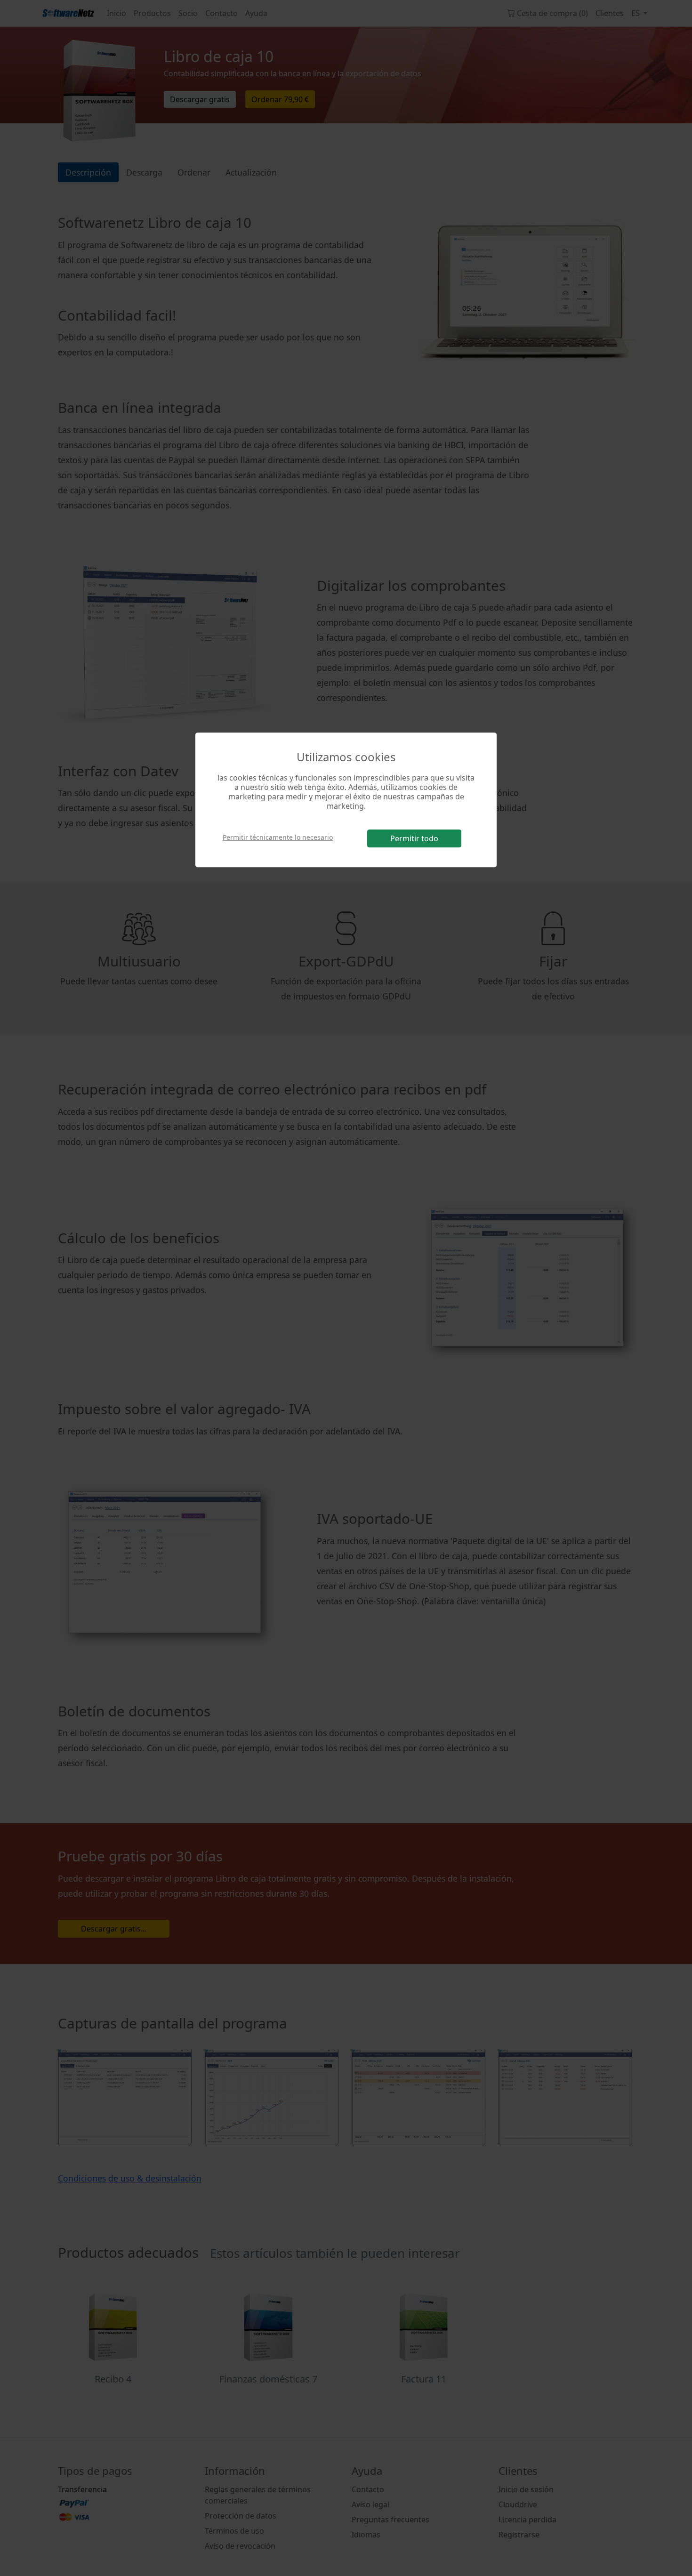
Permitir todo (414, 838)
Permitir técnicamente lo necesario (278, 838)
